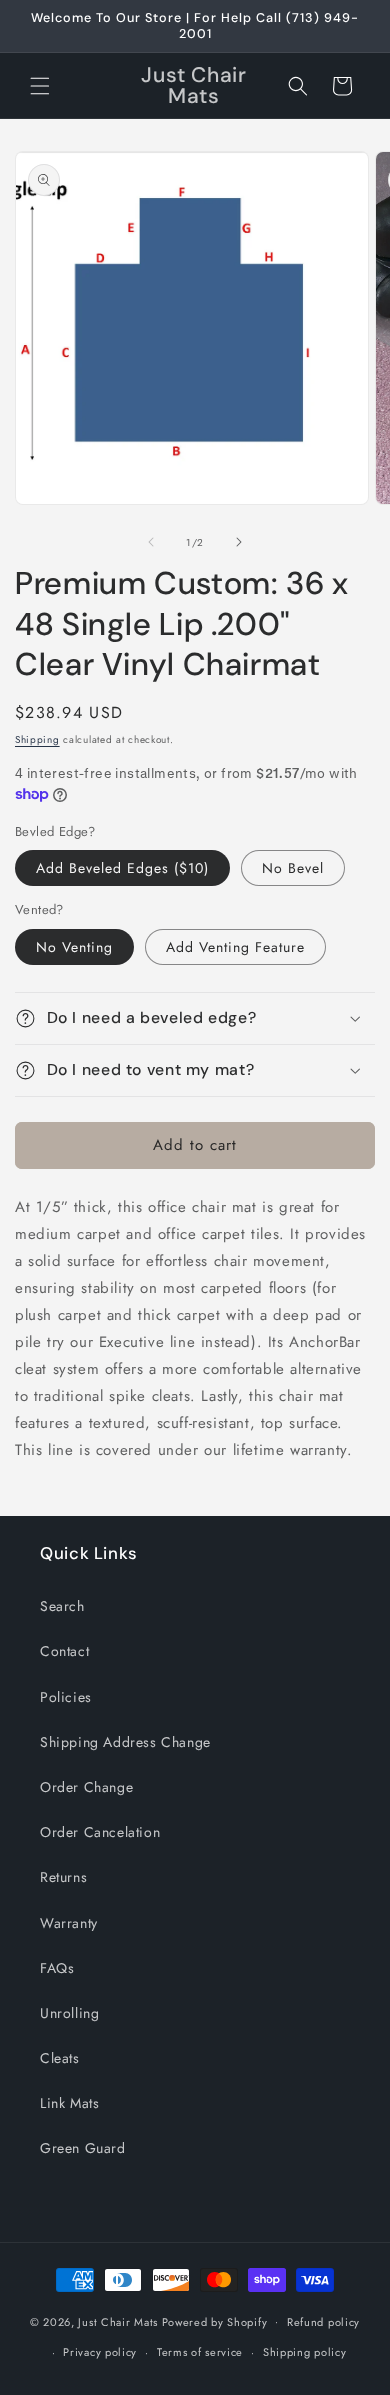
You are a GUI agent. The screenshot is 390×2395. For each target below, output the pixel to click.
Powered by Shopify (215, 2321)
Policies (66, 1697)
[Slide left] (151, 542)
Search (62, 1606)
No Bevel (293, 868)
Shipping (37, 739)
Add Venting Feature (235, 947)
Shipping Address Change (125, 1742)
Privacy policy (100, 2352)
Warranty (69, 1923)
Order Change (86, 1787)
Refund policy (323, 2322)
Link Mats (69, 2103)
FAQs (57, 1968)
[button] (40, 86)
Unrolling (69, 2013)
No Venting (74, 947)
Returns (63, 1877)
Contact (64, 1651)
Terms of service (200, 2352)
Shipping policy (305, 2352)
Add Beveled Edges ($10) (122, 868)
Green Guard (83, 2148)
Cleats (60, 2058)
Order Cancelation (100, 1832)
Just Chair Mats (118, 2321)
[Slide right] (239, 542)
